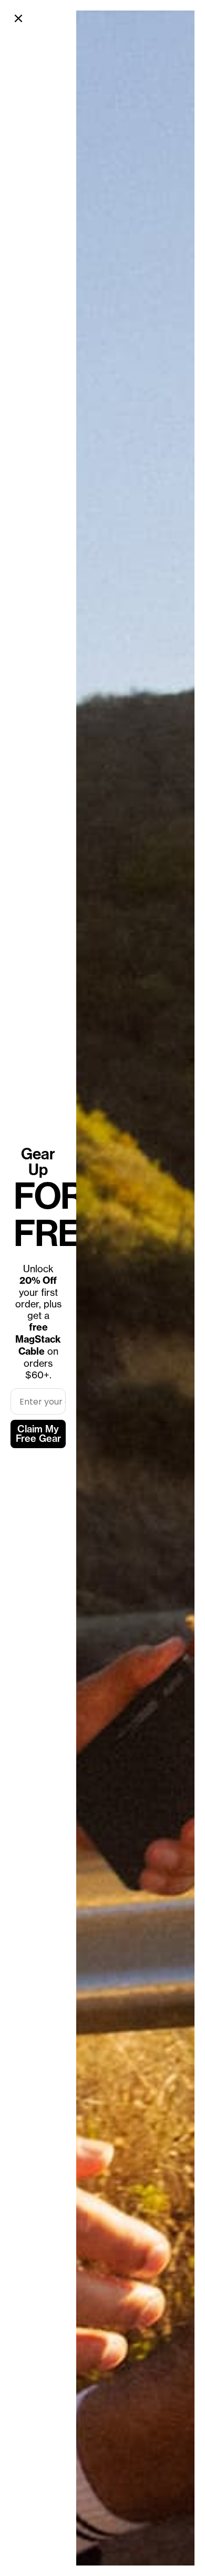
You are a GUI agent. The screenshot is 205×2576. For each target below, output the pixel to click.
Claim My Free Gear (38, 1434)
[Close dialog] (18, 18)
